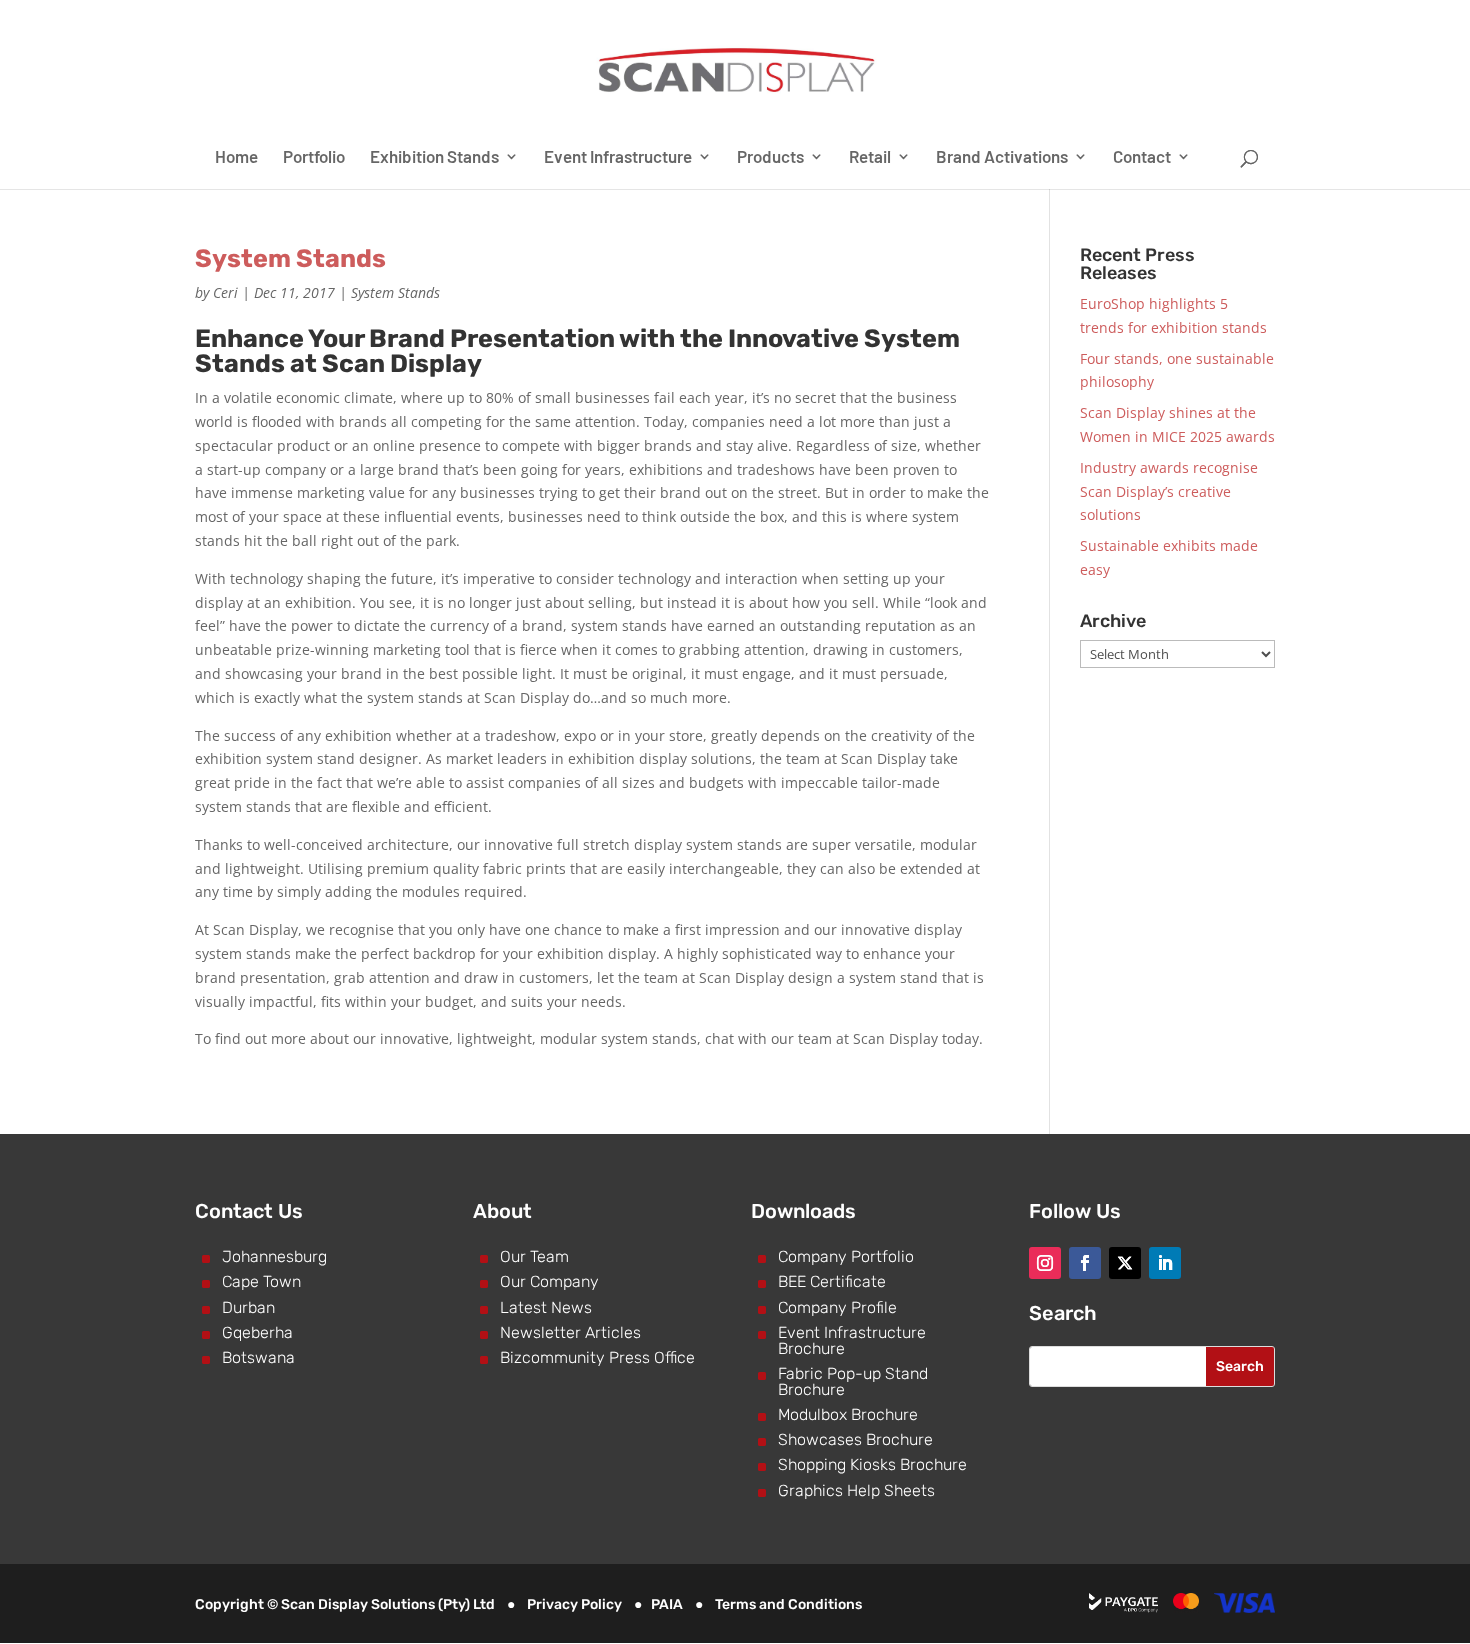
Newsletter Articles (570, 1332)
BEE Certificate (832, 1281)
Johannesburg (274, 1256)
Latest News (546, 1307)
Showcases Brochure (855, 1439)
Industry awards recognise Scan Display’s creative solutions (1169, 491)
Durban (248, 1307)
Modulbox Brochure (848, 1414)
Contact (1142, 157)
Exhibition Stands (434, 157)
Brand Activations (1002, 157)
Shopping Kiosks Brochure (872, 1464)
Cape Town (261, 1281)
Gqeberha (257, 1332)
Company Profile (837, 1307)
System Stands (290, 258)
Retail (870, 157)
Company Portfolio (846, 1256)
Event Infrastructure (618, 157)
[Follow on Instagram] (1045, 1263)
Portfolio (314, 157)
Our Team (534, 1256)
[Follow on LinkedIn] (1165, 1263)
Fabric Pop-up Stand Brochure (853, 1381)
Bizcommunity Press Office (597, 1357)
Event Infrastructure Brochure (852, 1340)
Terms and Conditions (788, 1604)
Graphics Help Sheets (856, 1490)
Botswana (258, 1357)
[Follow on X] (1125, 1263)
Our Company (549, 1281)
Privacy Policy (574, 1604)
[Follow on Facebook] (1085, 1263)
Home (236, 157)
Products (770, 157)
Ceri (225, 292)
